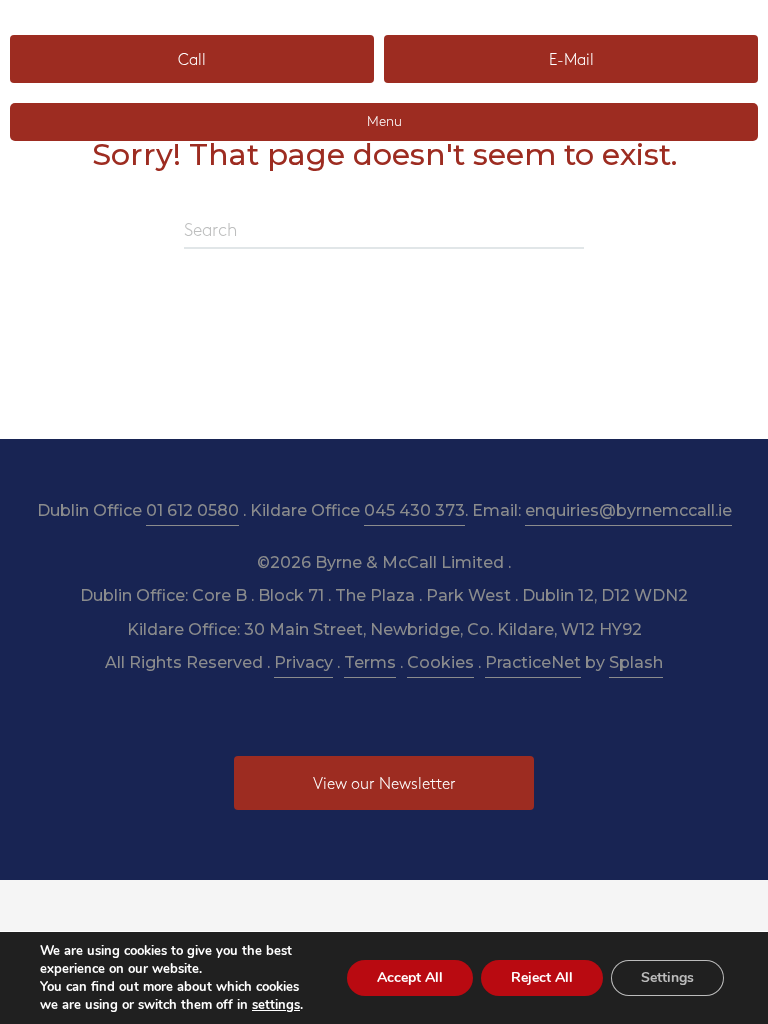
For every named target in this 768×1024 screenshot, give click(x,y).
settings (276, 1005)
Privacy (303, 662)
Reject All (542, 977)
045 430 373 (414, 510)
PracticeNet (533, 662)
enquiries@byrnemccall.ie (628, 510)
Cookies (440, 662)
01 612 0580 (192, 510)
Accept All (410, 977)
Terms (370, 662)
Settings (667, 977)
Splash (636, 662)
